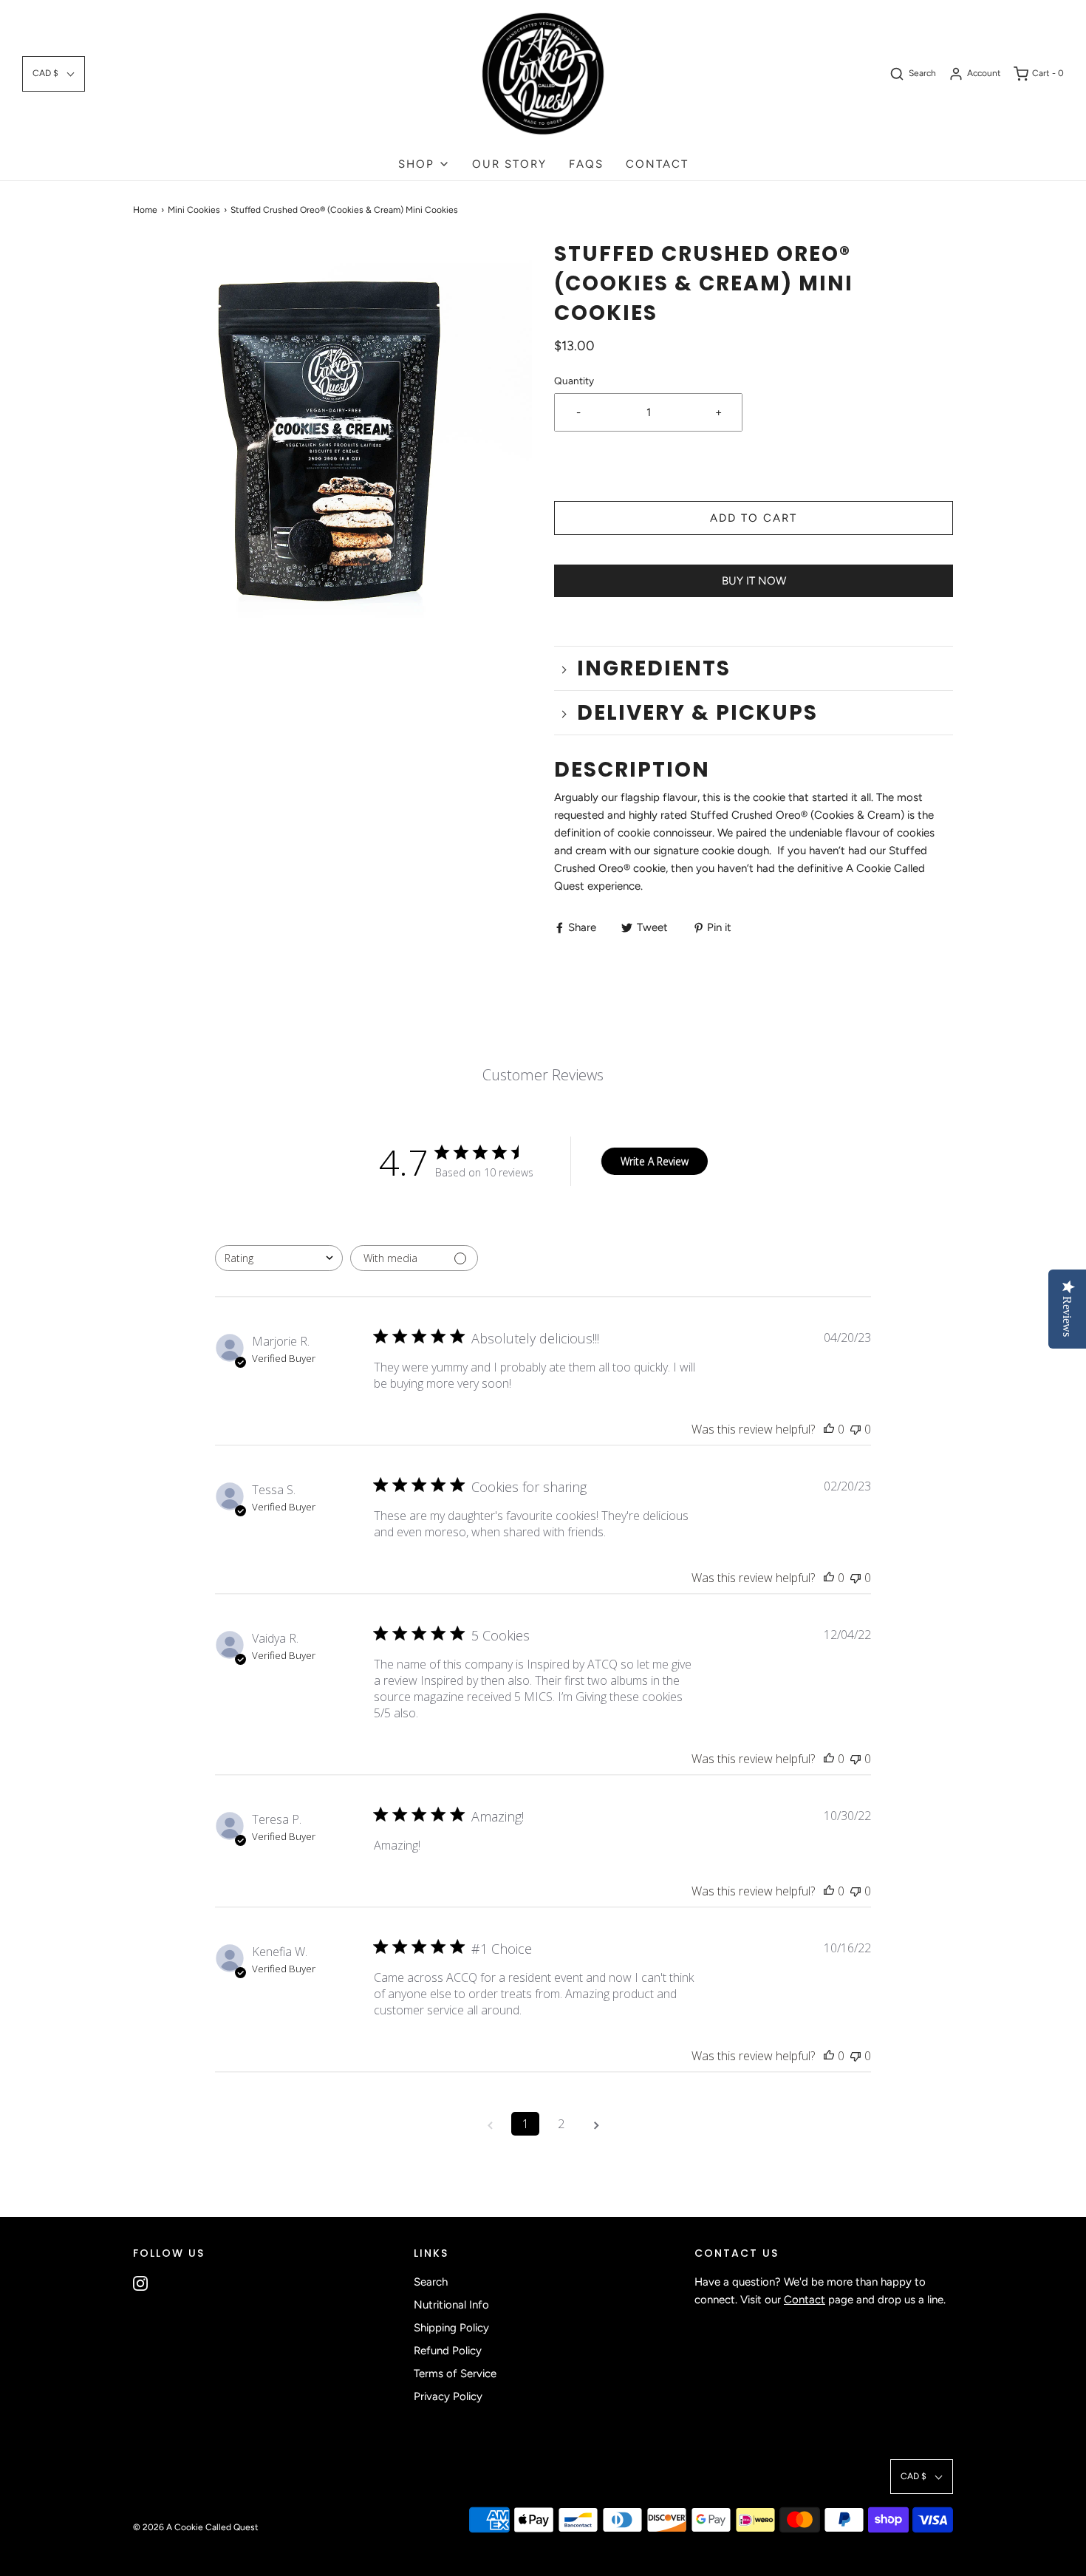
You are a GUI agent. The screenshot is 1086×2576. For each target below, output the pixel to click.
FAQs (586, 164)
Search (431, 2282)
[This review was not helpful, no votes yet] (856, 1429)
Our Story (509, 164)
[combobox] (279, 1258)
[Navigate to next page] (596, 2124)
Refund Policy (448, 2351)
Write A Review (655, 1161)
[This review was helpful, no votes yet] (829, 1429)
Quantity (574, 381)
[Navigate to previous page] (490, 2124)
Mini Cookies (194, 210)
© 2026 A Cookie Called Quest (196, 2527)
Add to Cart (754, 518)
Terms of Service (455, 2374)
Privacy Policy (448, 2396)
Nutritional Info (451, 2305)
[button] (54, 74)
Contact (657, 164)
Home (145, 210)
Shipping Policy (451, 2328)
